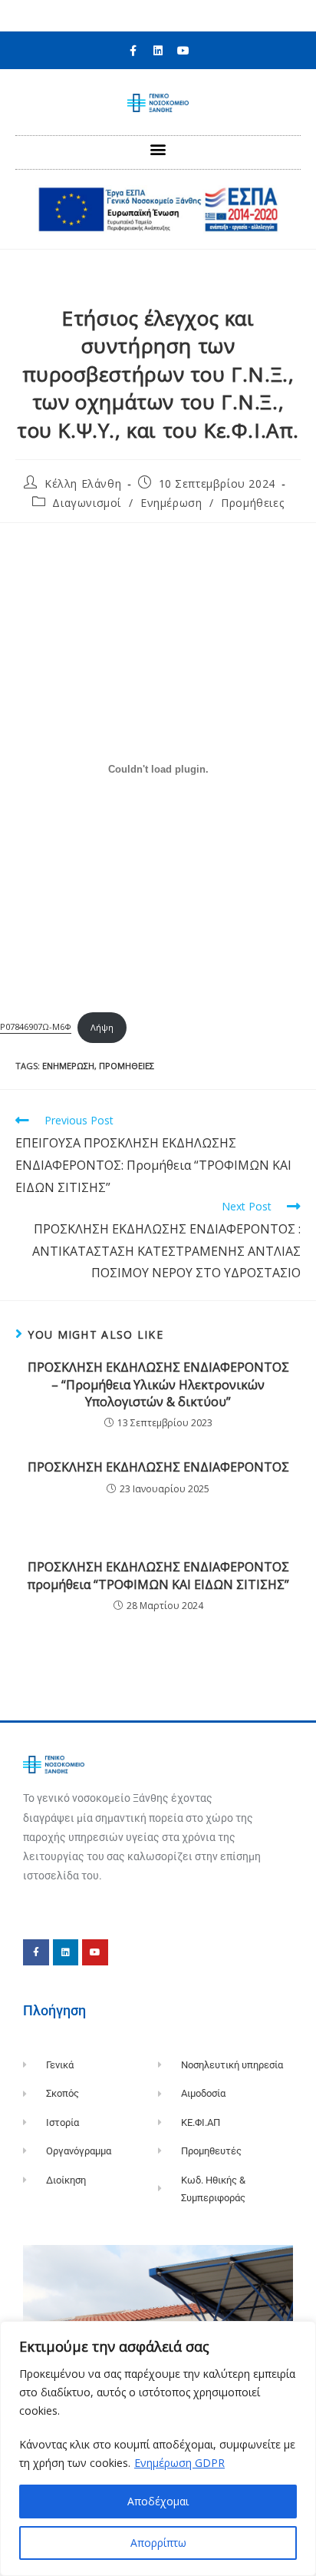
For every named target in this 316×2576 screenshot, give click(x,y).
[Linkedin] (158, 51)
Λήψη (102, 1027)
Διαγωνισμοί (87, 503)
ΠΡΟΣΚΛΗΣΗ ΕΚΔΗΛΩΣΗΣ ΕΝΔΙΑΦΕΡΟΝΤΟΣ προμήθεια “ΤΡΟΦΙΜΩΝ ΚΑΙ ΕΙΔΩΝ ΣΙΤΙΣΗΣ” (158, 1575)
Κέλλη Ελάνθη (83, 483)
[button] (158, 149)
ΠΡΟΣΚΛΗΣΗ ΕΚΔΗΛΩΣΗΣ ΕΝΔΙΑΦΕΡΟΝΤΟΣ (158, 1467)
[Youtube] (183, 51)
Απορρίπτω (158, 2543)
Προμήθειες (252, 503)
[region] (158, 2449)
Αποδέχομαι (158, 2501)
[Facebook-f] (133, 51)
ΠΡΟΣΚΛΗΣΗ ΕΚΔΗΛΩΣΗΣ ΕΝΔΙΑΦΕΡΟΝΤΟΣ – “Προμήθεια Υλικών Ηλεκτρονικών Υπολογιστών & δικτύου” (158, 1384)
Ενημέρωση (171, 503)
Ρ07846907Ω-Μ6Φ (36, 1027)
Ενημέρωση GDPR (179, 2463)
